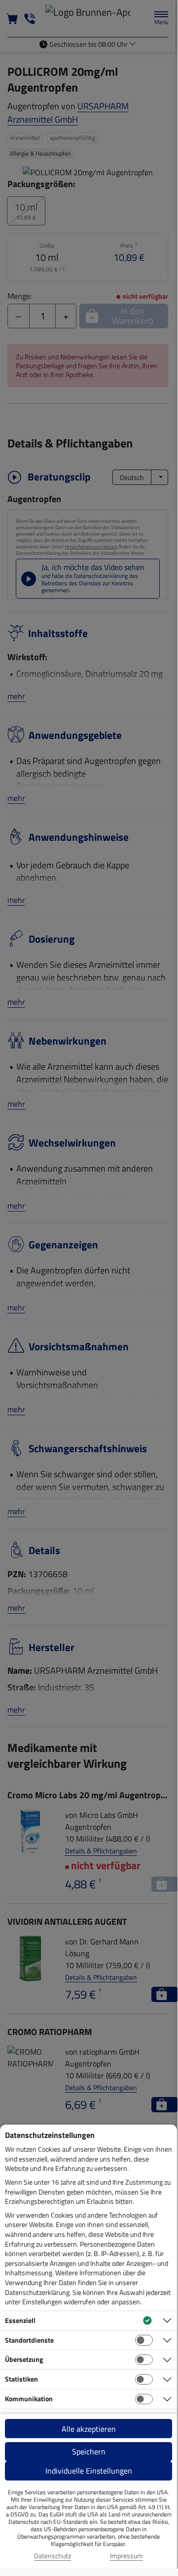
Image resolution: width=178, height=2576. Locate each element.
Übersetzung (24, 2359)
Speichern (89, 2451)
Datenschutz (53, 2556)
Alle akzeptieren (89, 2429)
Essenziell (20, 2320)
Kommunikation (29, 2399)
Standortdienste (29, 2340)
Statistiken (21, 2379)
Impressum (126, 2556)
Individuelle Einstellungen (89, 2471)
